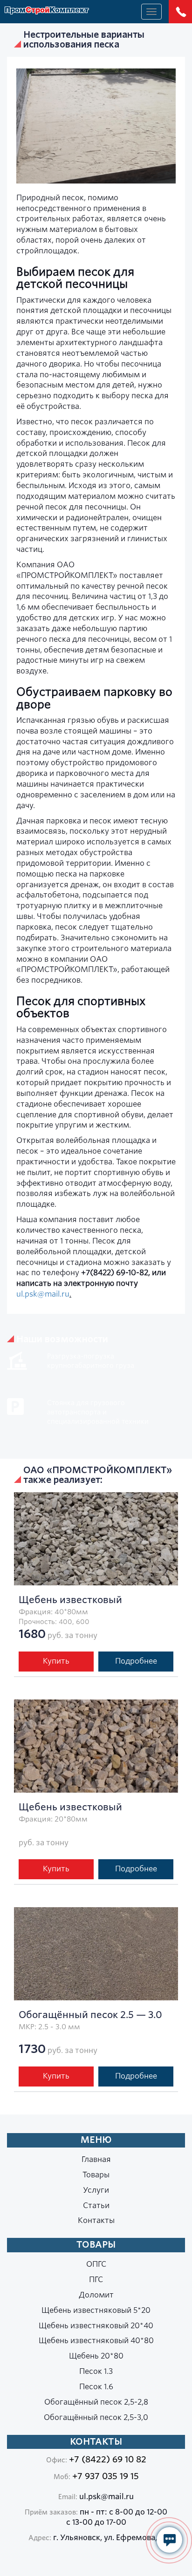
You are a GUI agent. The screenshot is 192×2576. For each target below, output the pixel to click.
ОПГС (96, 2264)
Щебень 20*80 (96, 2356)
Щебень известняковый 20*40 (96, 2326)
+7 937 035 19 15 (106, 2476)
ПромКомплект (47, 11)
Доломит (96, 2295)
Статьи (96, 2206)
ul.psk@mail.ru (43, 1294)
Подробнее (136, 1661)
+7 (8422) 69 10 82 (108, 2459)
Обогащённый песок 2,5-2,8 (96, 2402)
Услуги (96, 2190)
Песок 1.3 (96, 2371)
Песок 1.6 (96, 2387)
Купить (56, 1661)
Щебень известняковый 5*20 (96, 2310)
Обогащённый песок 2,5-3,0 (96, 2417)
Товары (96, 2175)
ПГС (96, 2280)
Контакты (96, 2220)
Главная (96, 2159)
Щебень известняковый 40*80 (96, 2341)
